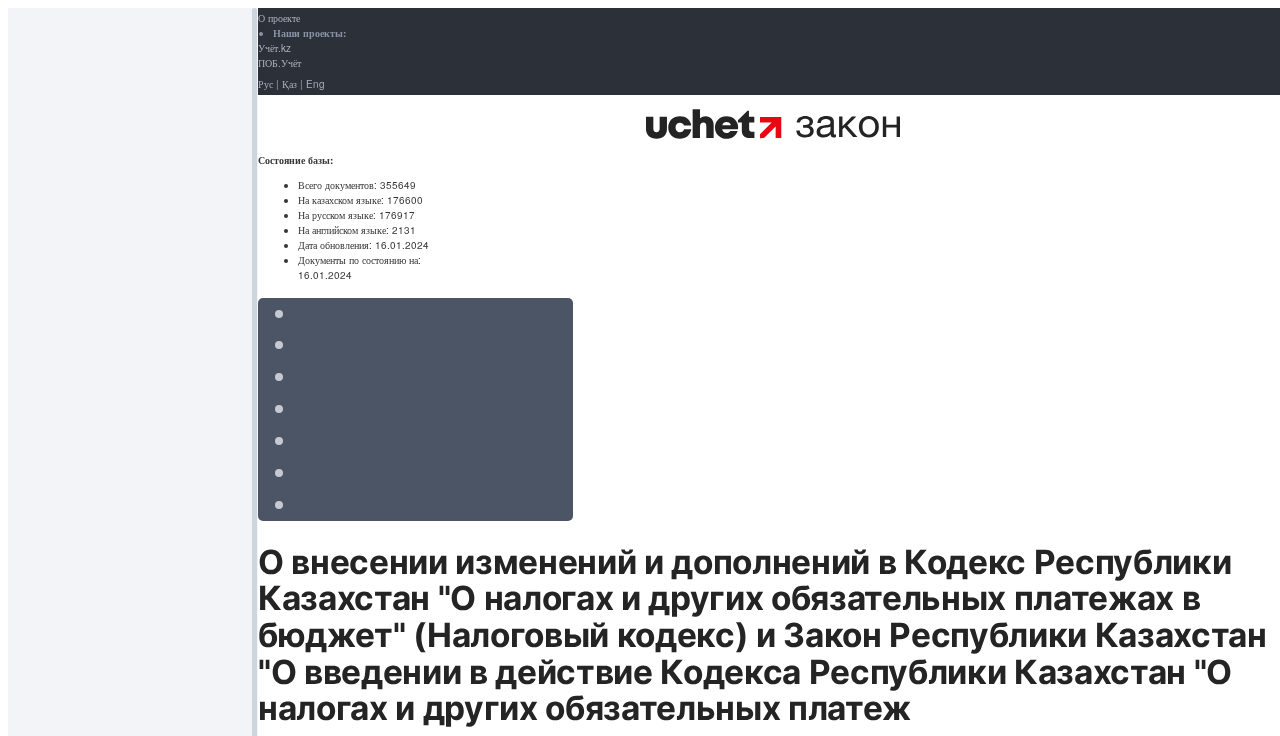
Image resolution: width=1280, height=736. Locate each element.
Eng (315, 84)
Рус (265, 84)
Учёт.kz (274, 48)
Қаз (289, 84)
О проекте (279, 18)
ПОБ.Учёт (279, 63)
